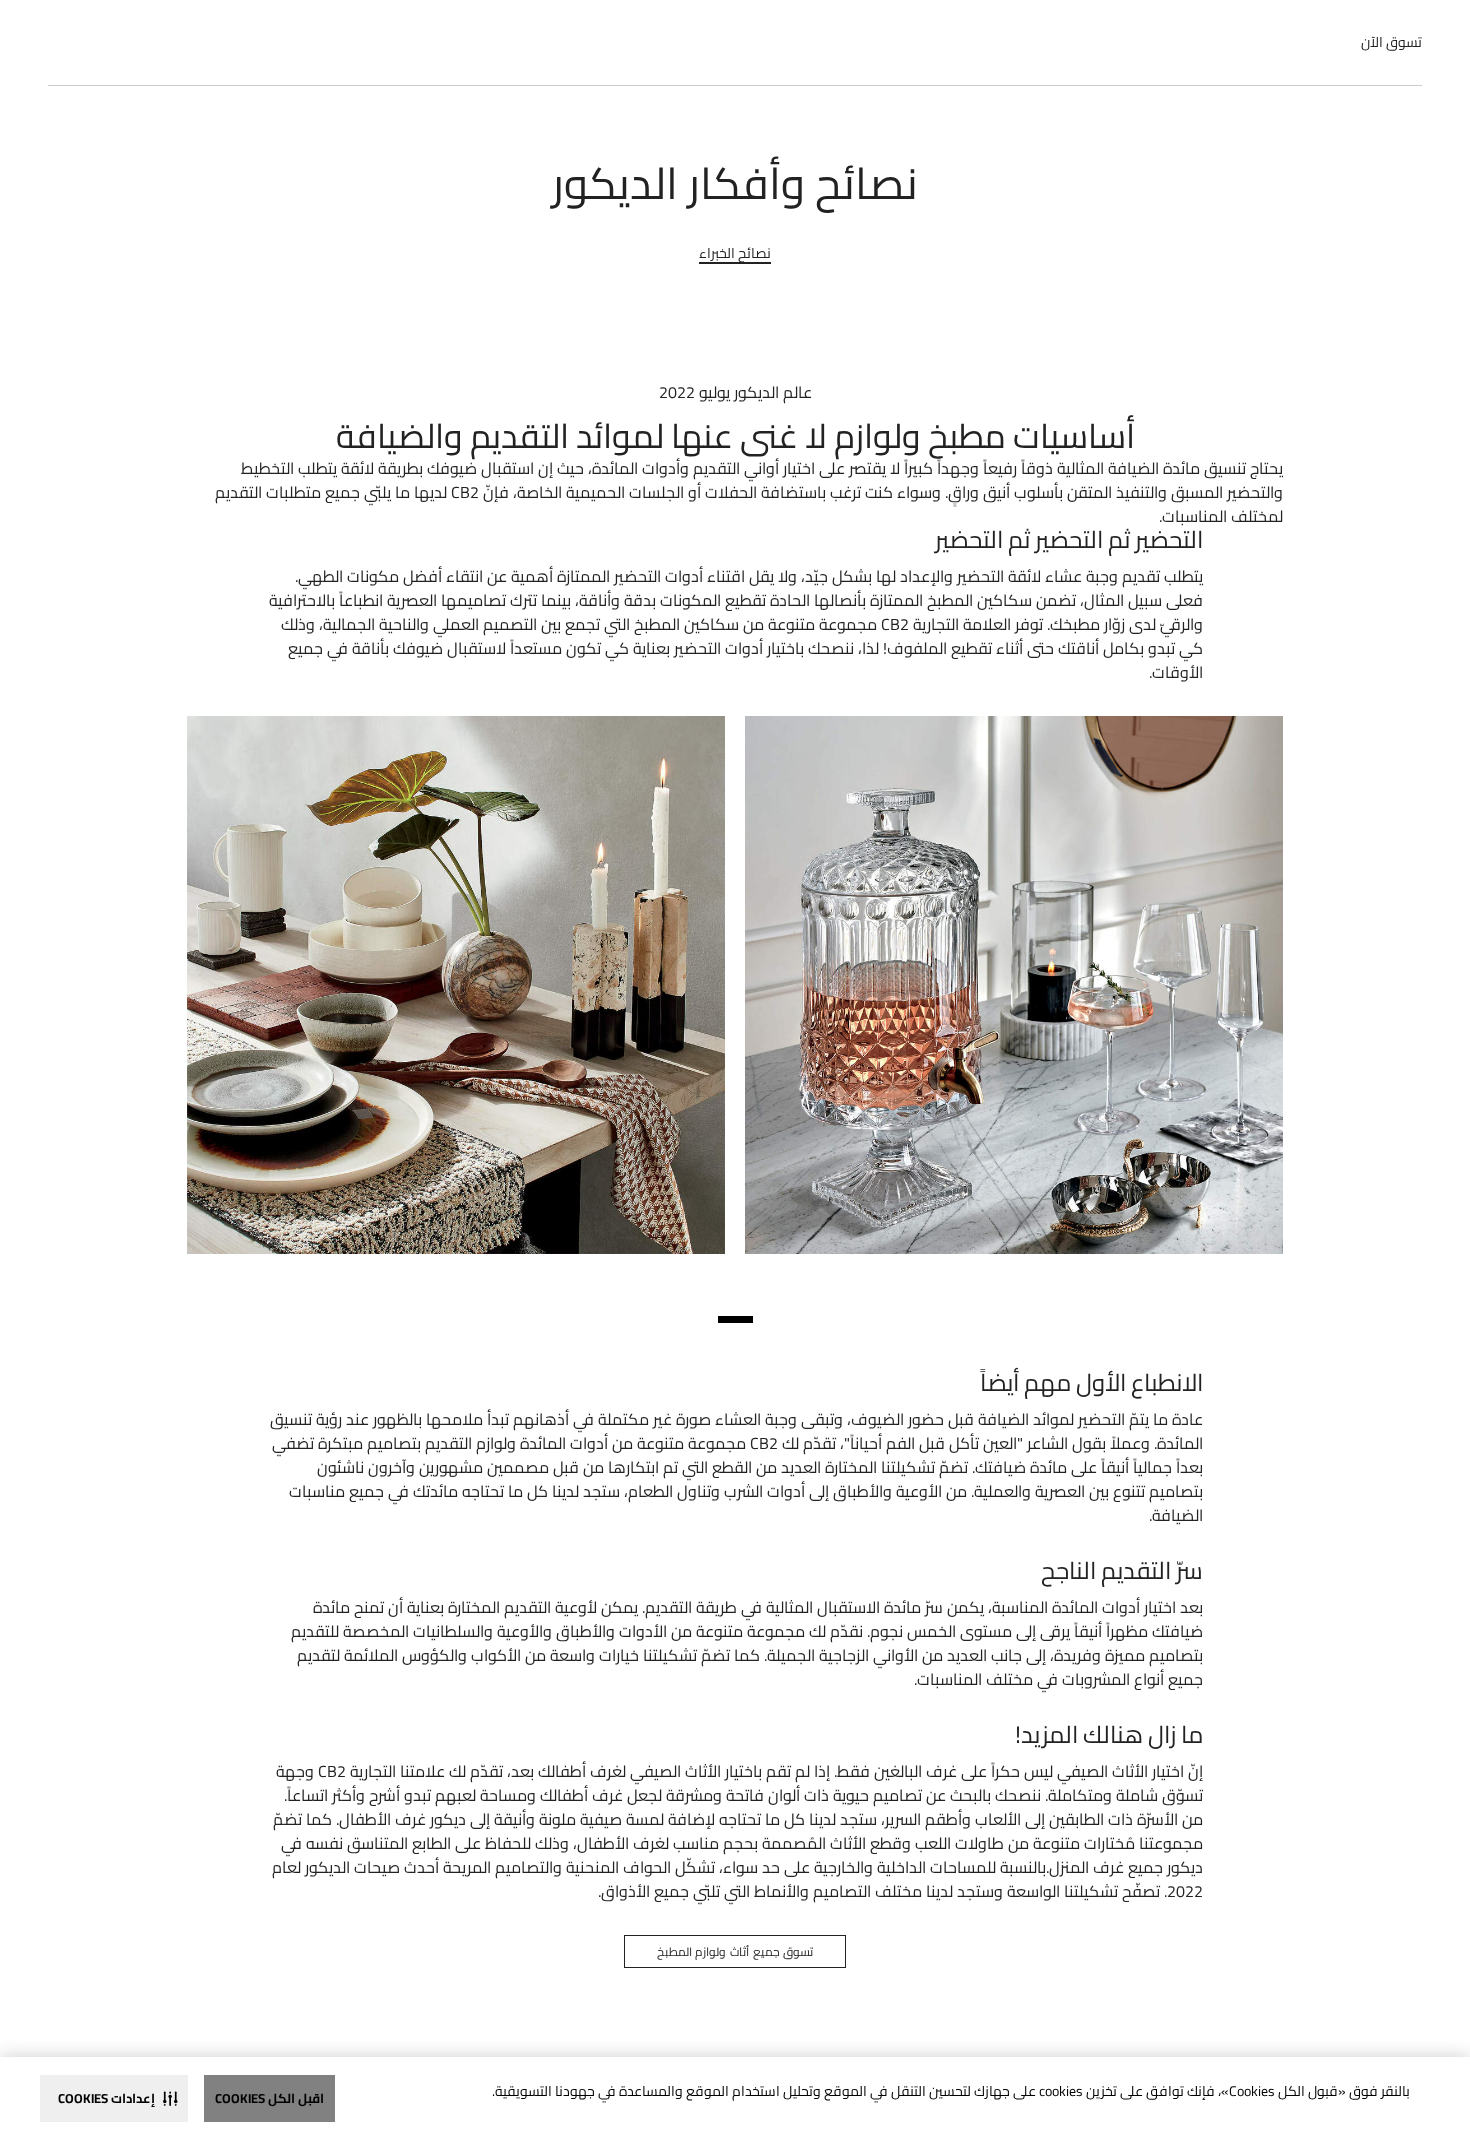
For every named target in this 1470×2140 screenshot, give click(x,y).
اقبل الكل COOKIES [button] (269, 2098)
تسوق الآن (1391, 42)
